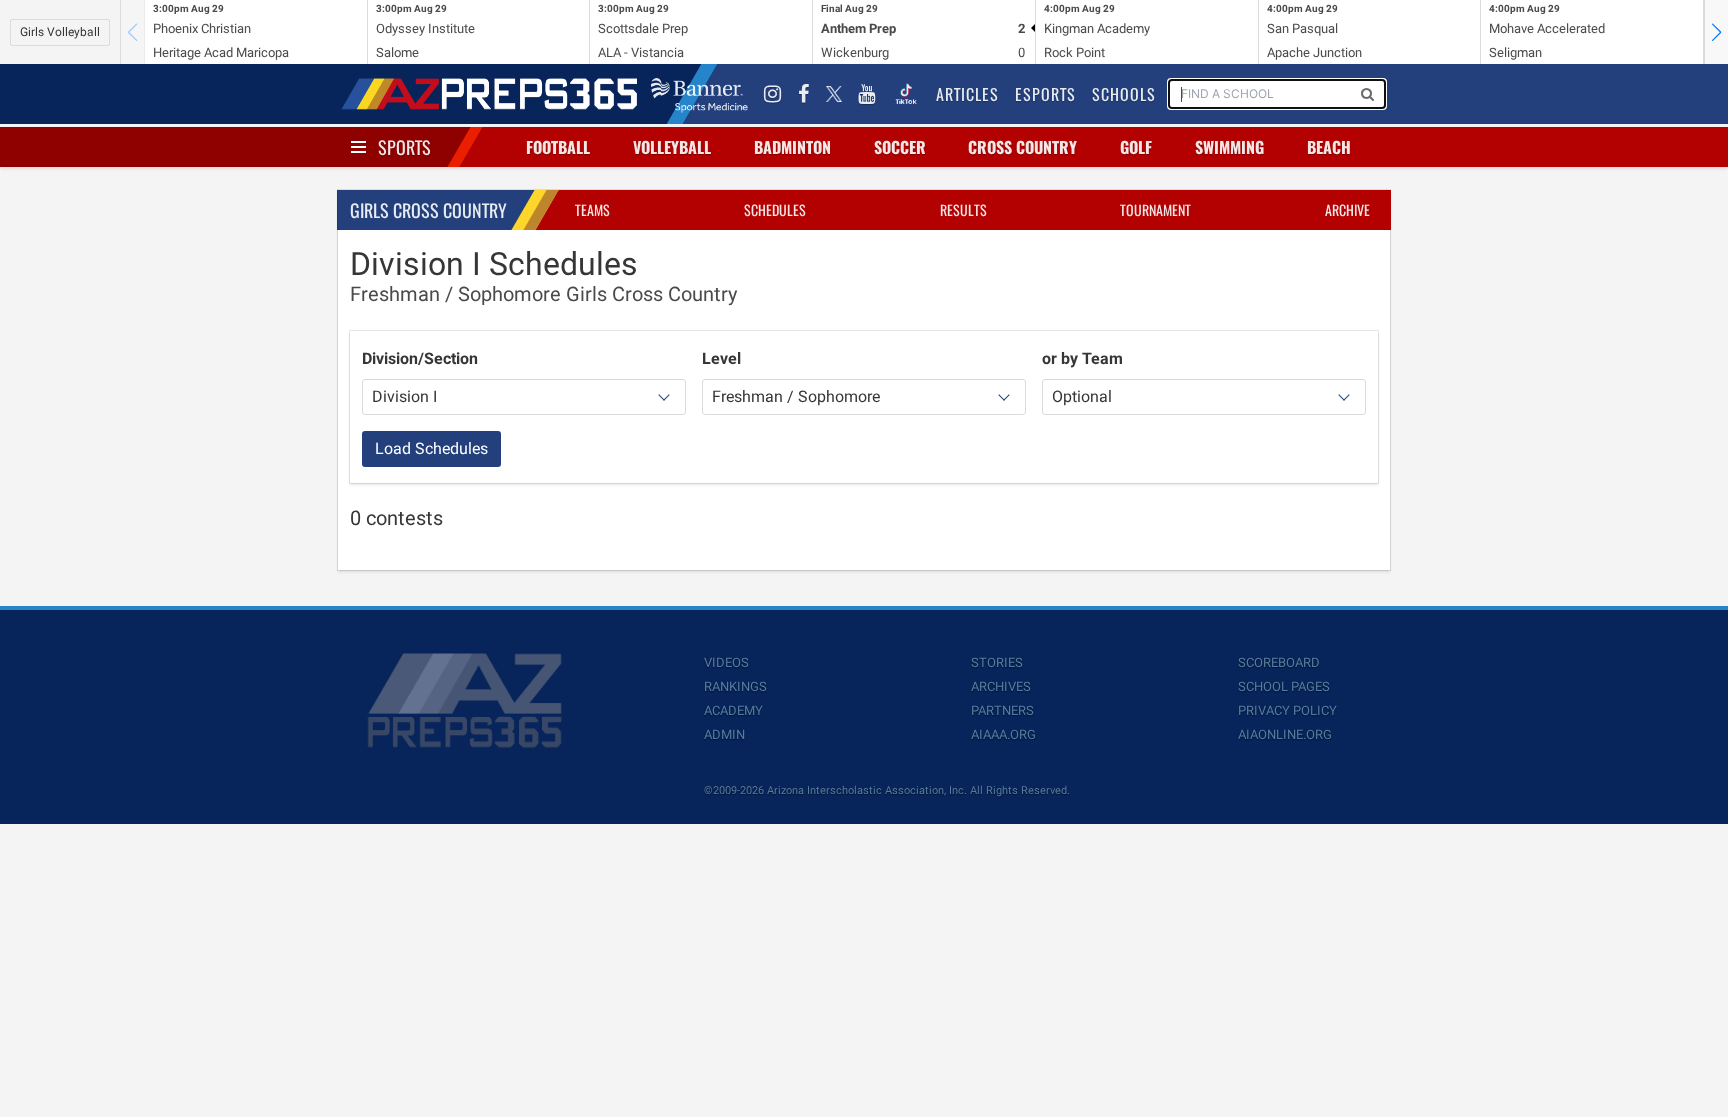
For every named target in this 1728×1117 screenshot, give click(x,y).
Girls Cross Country (428, 210)
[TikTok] (906, 94)
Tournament (1155, 209)
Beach (1329, 147)
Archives (1001, 686)
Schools (1124, 94)
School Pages (1284, 686)
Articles (967, 94)
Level (721, 358)
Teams (592, 209)
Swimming (1229, 147)
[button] (1716, 32)
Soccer (900, 147)
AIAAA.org (1003, 734)
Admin (724, 734)
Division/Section (420, 358)
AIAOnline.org (1285, 734)
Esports (1045, 94)
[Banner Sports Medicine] (699, 94)
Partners (1002, 710)
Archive (1347, 209)
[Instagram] (773, 94)
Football (558, 147)
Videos (726, 662)
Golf (1136, 147)
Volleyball (672, 147)
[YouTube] (867, 94)
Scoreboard (1279, 662)
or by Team (1082, 358)
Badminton (792, 147)
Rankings (735, 686)
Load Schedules (431, 448)
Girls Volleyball (60, 32)
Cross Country (1022, 147)
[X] (834, 94)
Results (963, 209)
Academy (733, 710)
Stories (997, 662)
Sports (404, 147)
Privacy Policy (1287, 710)
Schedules (775, 209)
